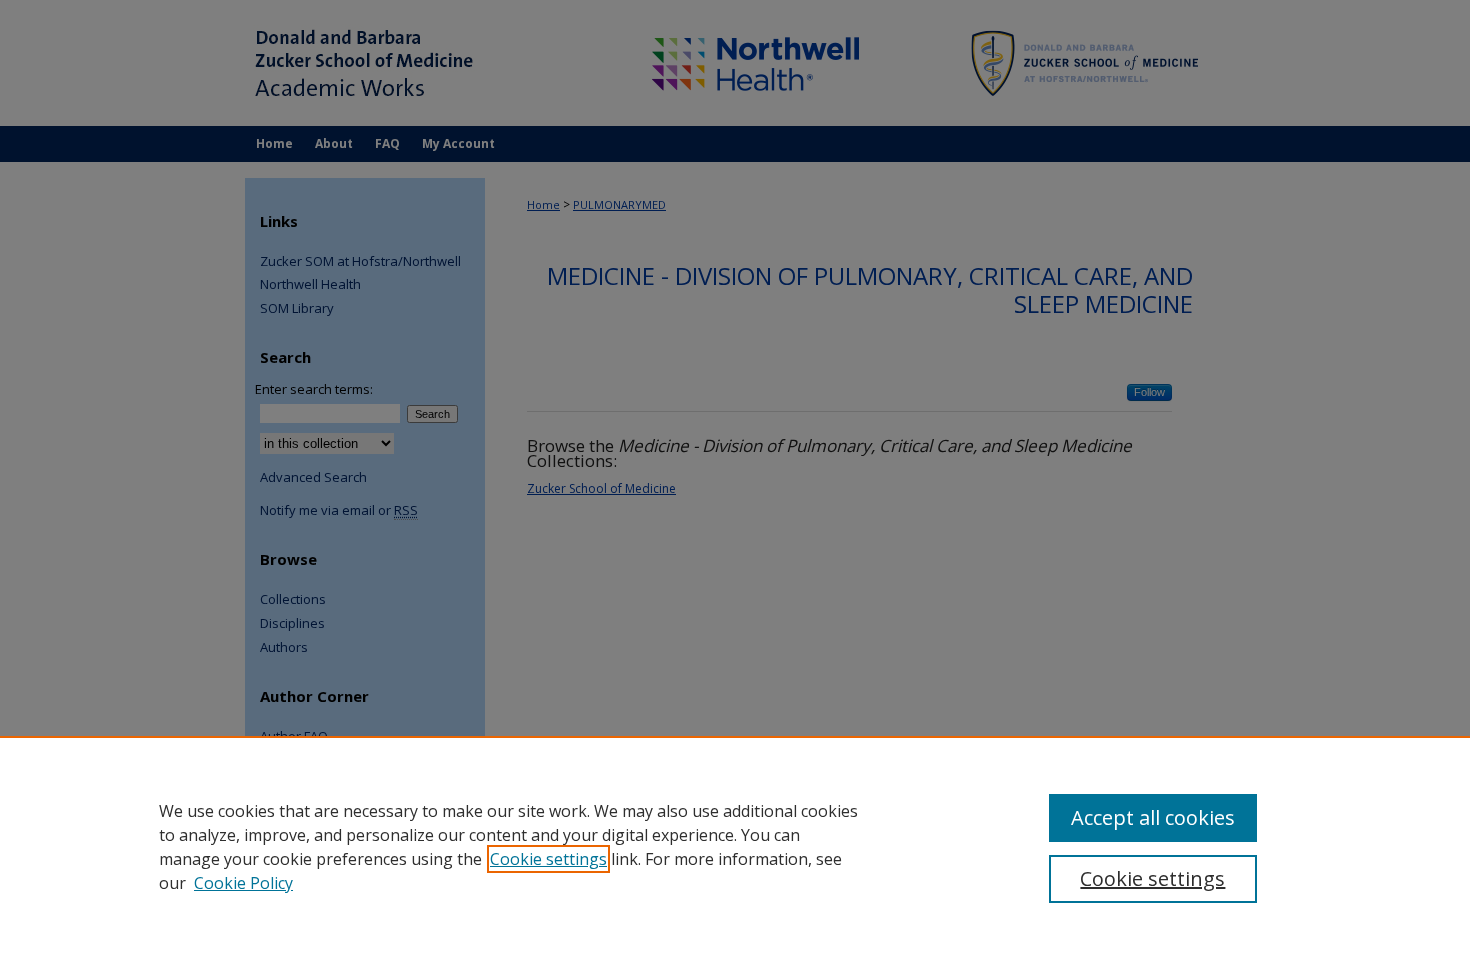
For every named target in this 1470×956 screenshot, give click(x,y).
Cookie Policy (243, 883)
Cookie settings (548, 859)
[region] (735, 846)
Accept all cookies (1153, 817)
